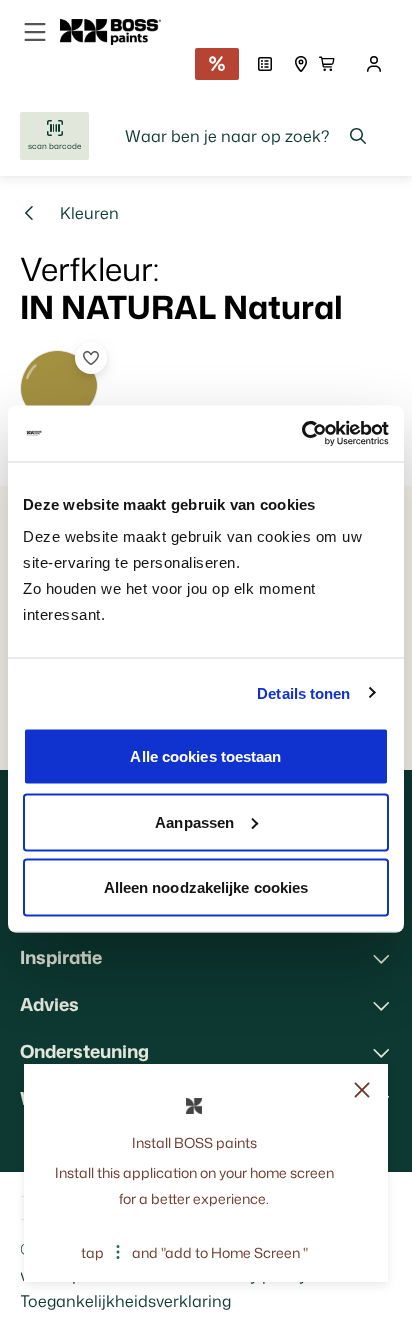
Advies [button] (49, 1004)
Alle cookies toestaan (205, 756)
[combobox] (246, 136)
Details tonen (303, 692)
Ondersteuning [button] (84, 1051)
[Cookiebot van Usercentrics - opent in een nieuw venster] (301, 434)
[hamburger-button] (35, 32)
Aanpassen (194, 821)
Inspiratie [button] (61, 957)
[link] (118, 32)
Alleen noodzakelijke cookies (206, 887)
